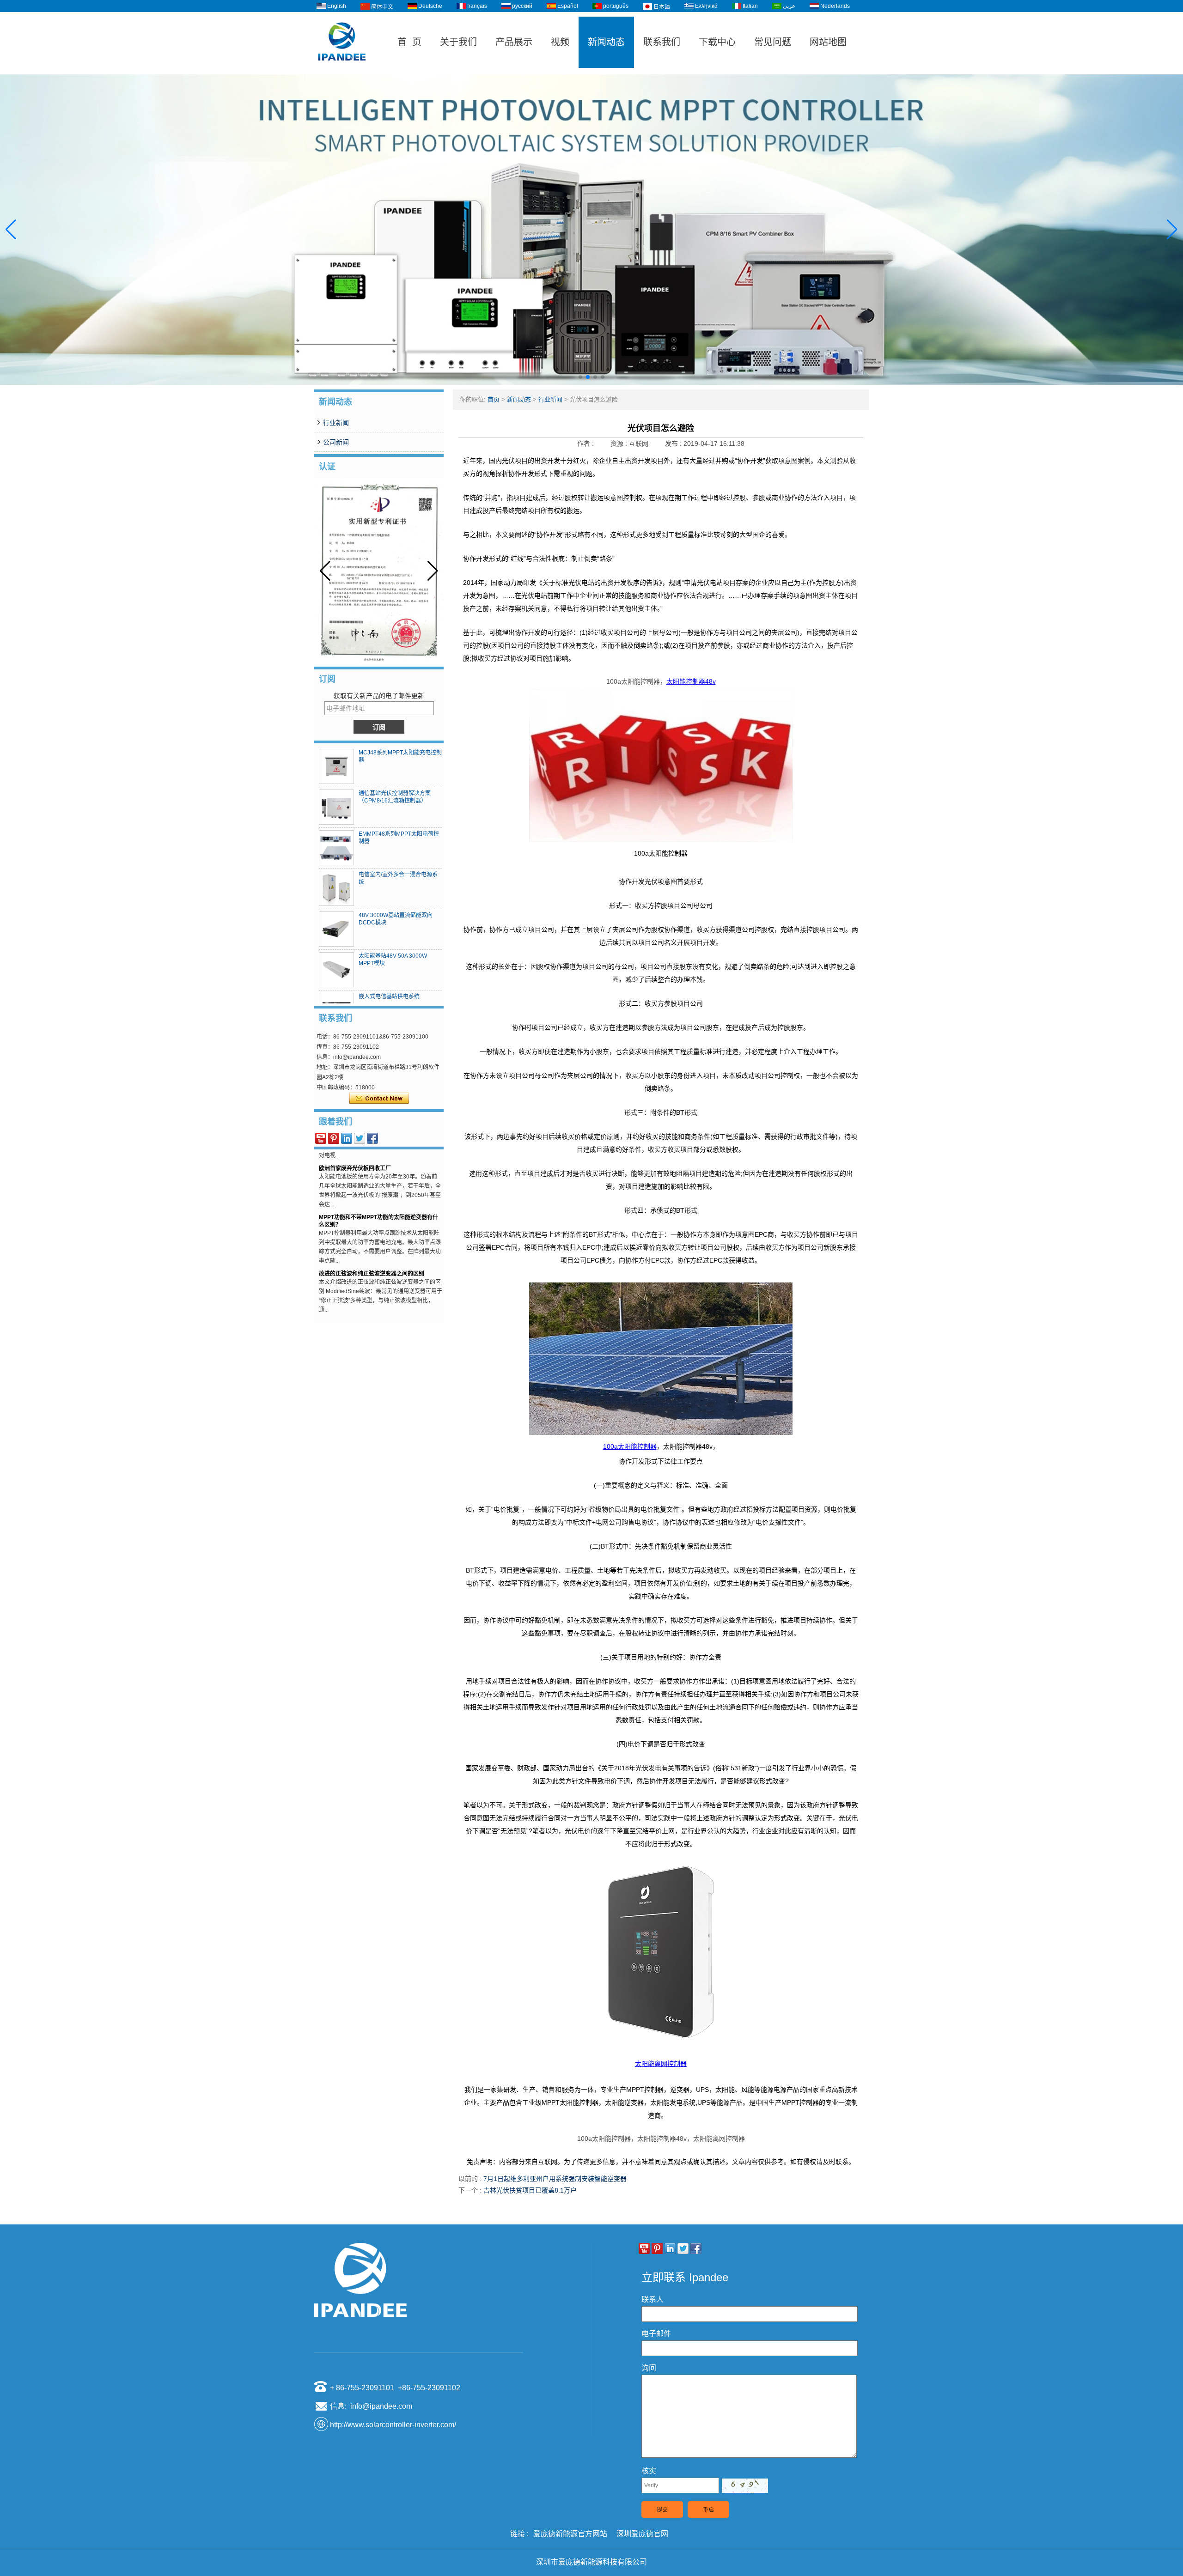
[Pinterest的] (334, 1138)
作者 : (586, 444)
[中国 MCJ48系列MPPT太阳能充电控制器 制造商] (336, 766)
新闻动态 (606, 42)
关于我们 (458, 42)
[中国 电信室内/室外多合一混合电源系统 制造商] (336, 888)
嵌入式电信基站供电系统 (389, 996)
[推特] (360, 1138)
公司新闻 (336, 442)
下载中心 (717, 42)
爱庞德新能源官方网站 (570, 2534)
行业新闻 (336, 423)
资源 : (620, 444)
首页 (494, 399)
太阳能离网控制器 (661, 2064)
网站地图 (828, 42)
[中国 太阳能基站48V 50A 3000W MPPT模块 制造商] (336, 970)
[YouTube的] (321, 1138)
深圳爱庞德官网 (642, 2534)
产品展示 (514, 42)
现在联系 (379, 1099)
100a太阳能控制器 (630, 1446)
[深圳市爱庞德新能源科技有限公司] (342, 70)
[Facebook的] (372, 1138)
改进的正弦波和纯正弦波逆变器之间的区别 (372, 1238)
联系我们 (662, 42)
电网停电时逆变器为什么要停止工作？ (366, 1287)
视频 (560, 42)
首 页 (409, 42)
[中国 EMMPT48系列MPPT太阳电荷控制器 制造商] (336, 848)
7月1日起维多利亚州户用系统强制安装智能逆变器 (555, 2179)
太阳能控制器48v (691, 681)
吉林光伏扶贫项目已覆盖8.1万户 (530, 2190)
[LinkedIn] (347, 1138)
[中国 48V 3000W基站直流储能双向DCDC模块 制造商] (336, 929)
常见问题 (773, 42)
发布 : (674, 444)
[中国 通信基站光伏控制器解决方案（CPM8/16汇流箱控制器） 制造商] (336, 807)
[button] (580, 377)
